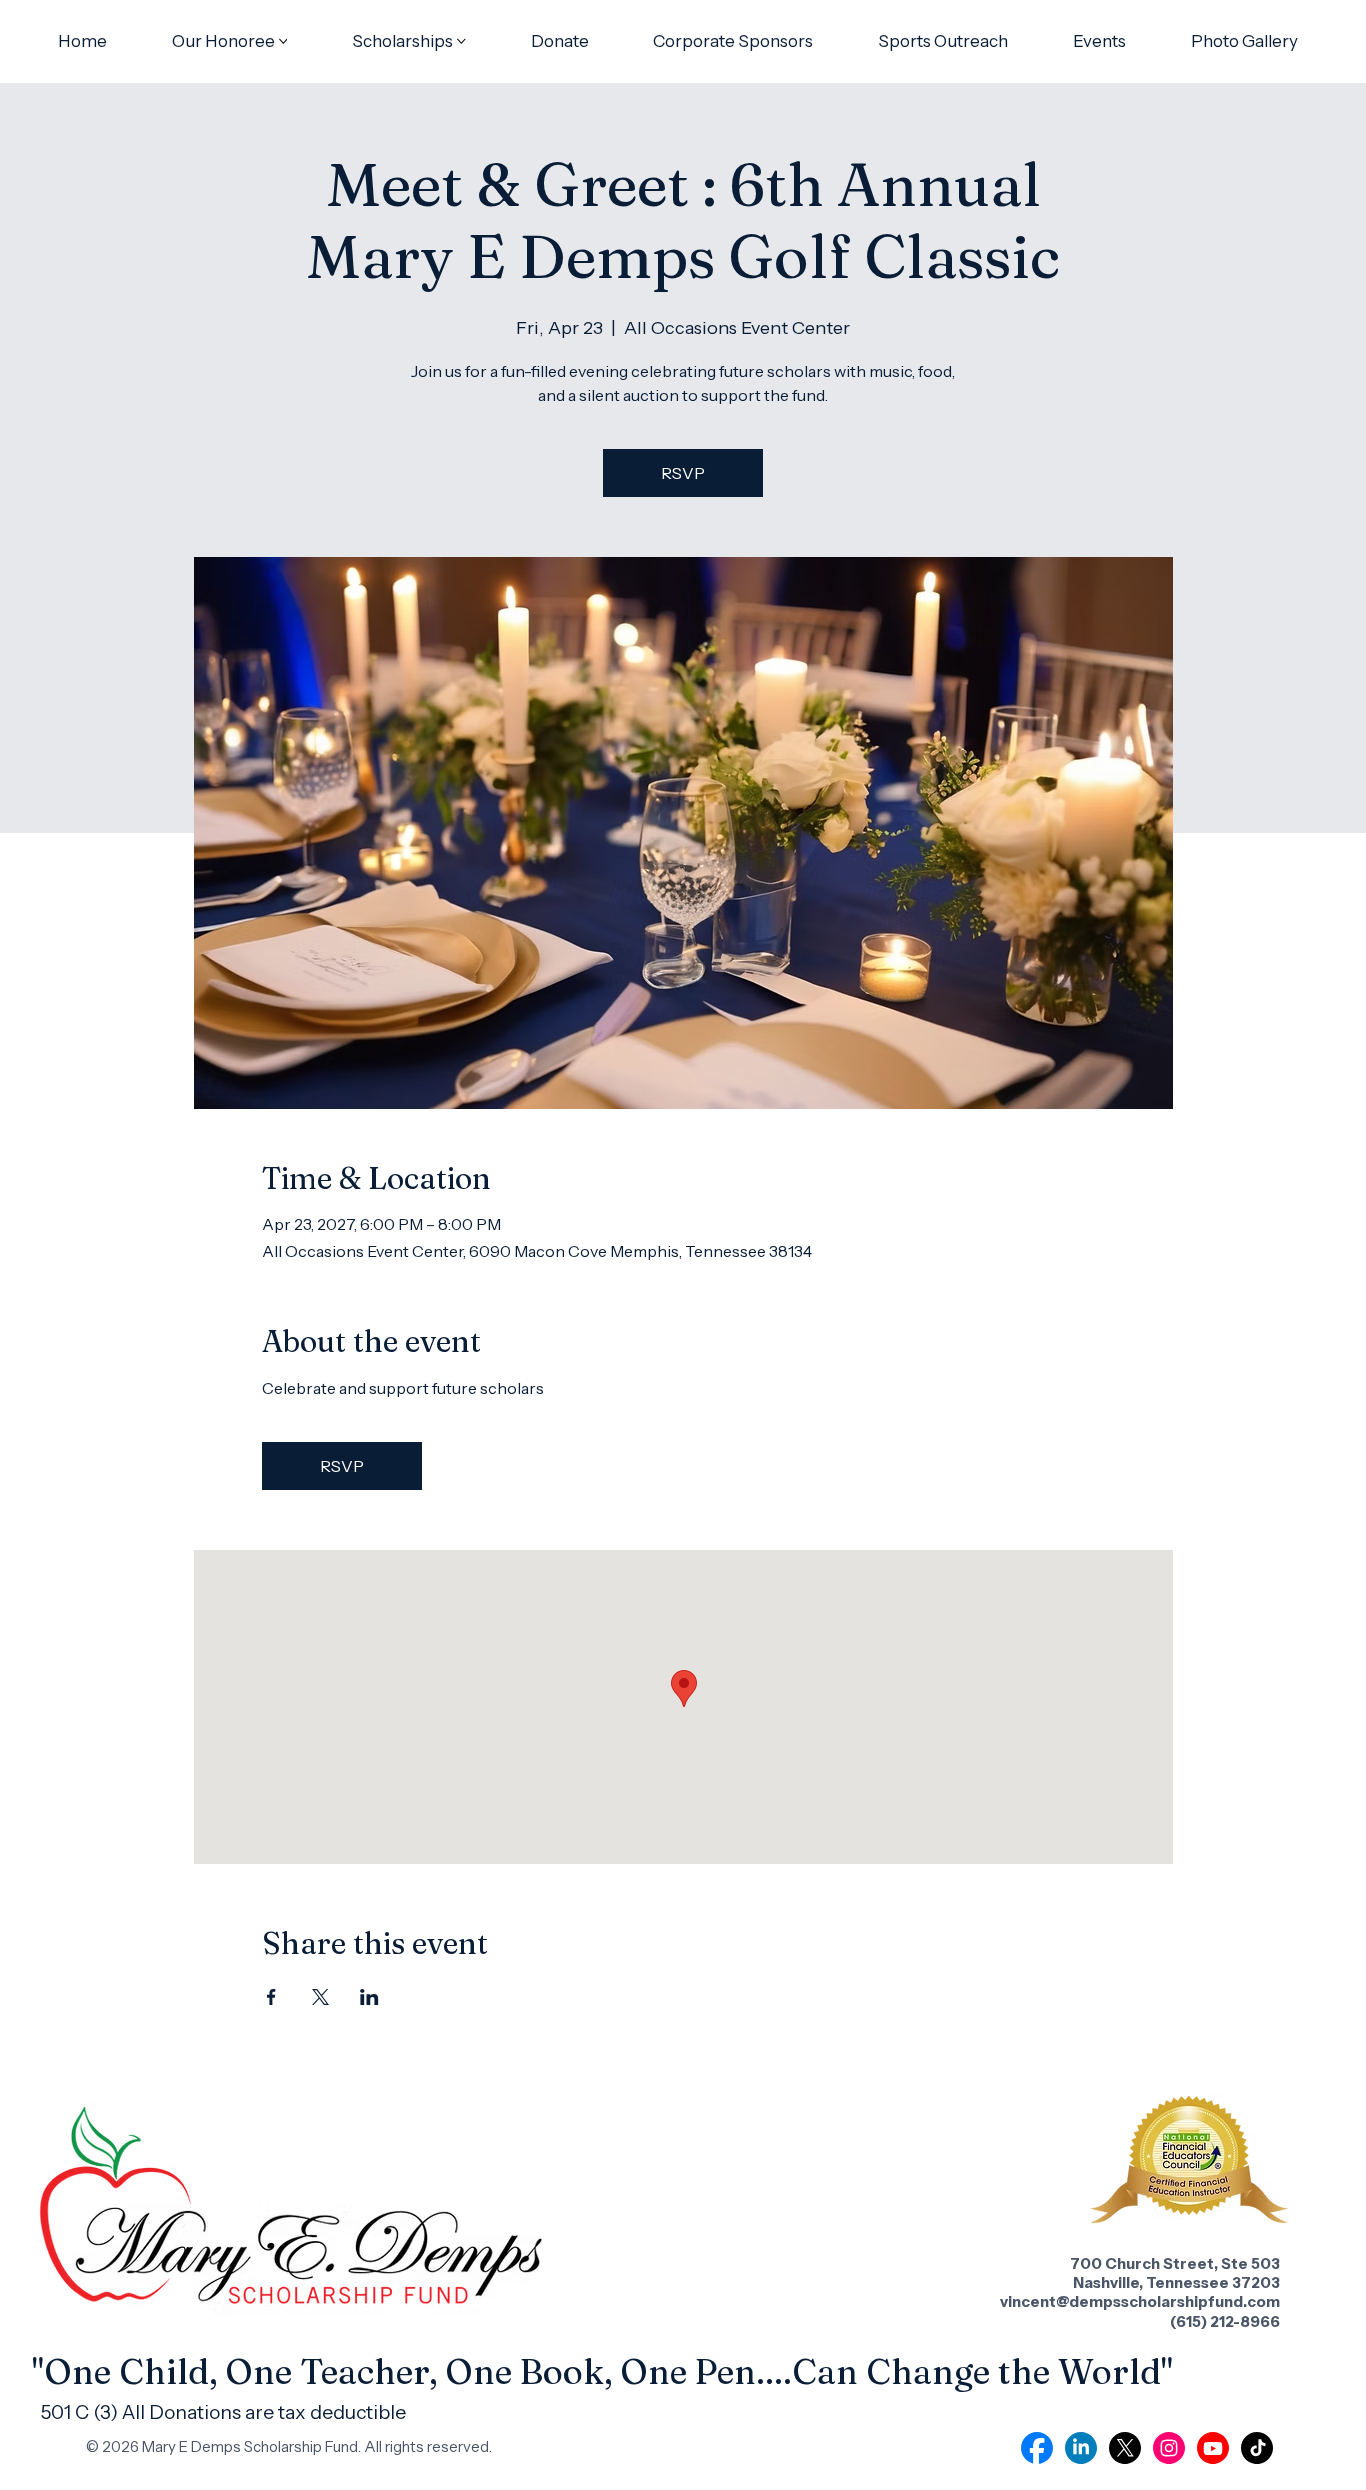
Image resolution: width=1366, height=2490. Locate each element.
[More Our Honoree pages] (283, 41)
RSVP (683, 473)
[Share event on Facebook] (271, 1997)
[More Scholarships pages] (461, 41)
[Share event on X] (320, 1997)
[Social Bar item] (1037, 2448)
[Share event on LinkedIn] (369, 1997)
